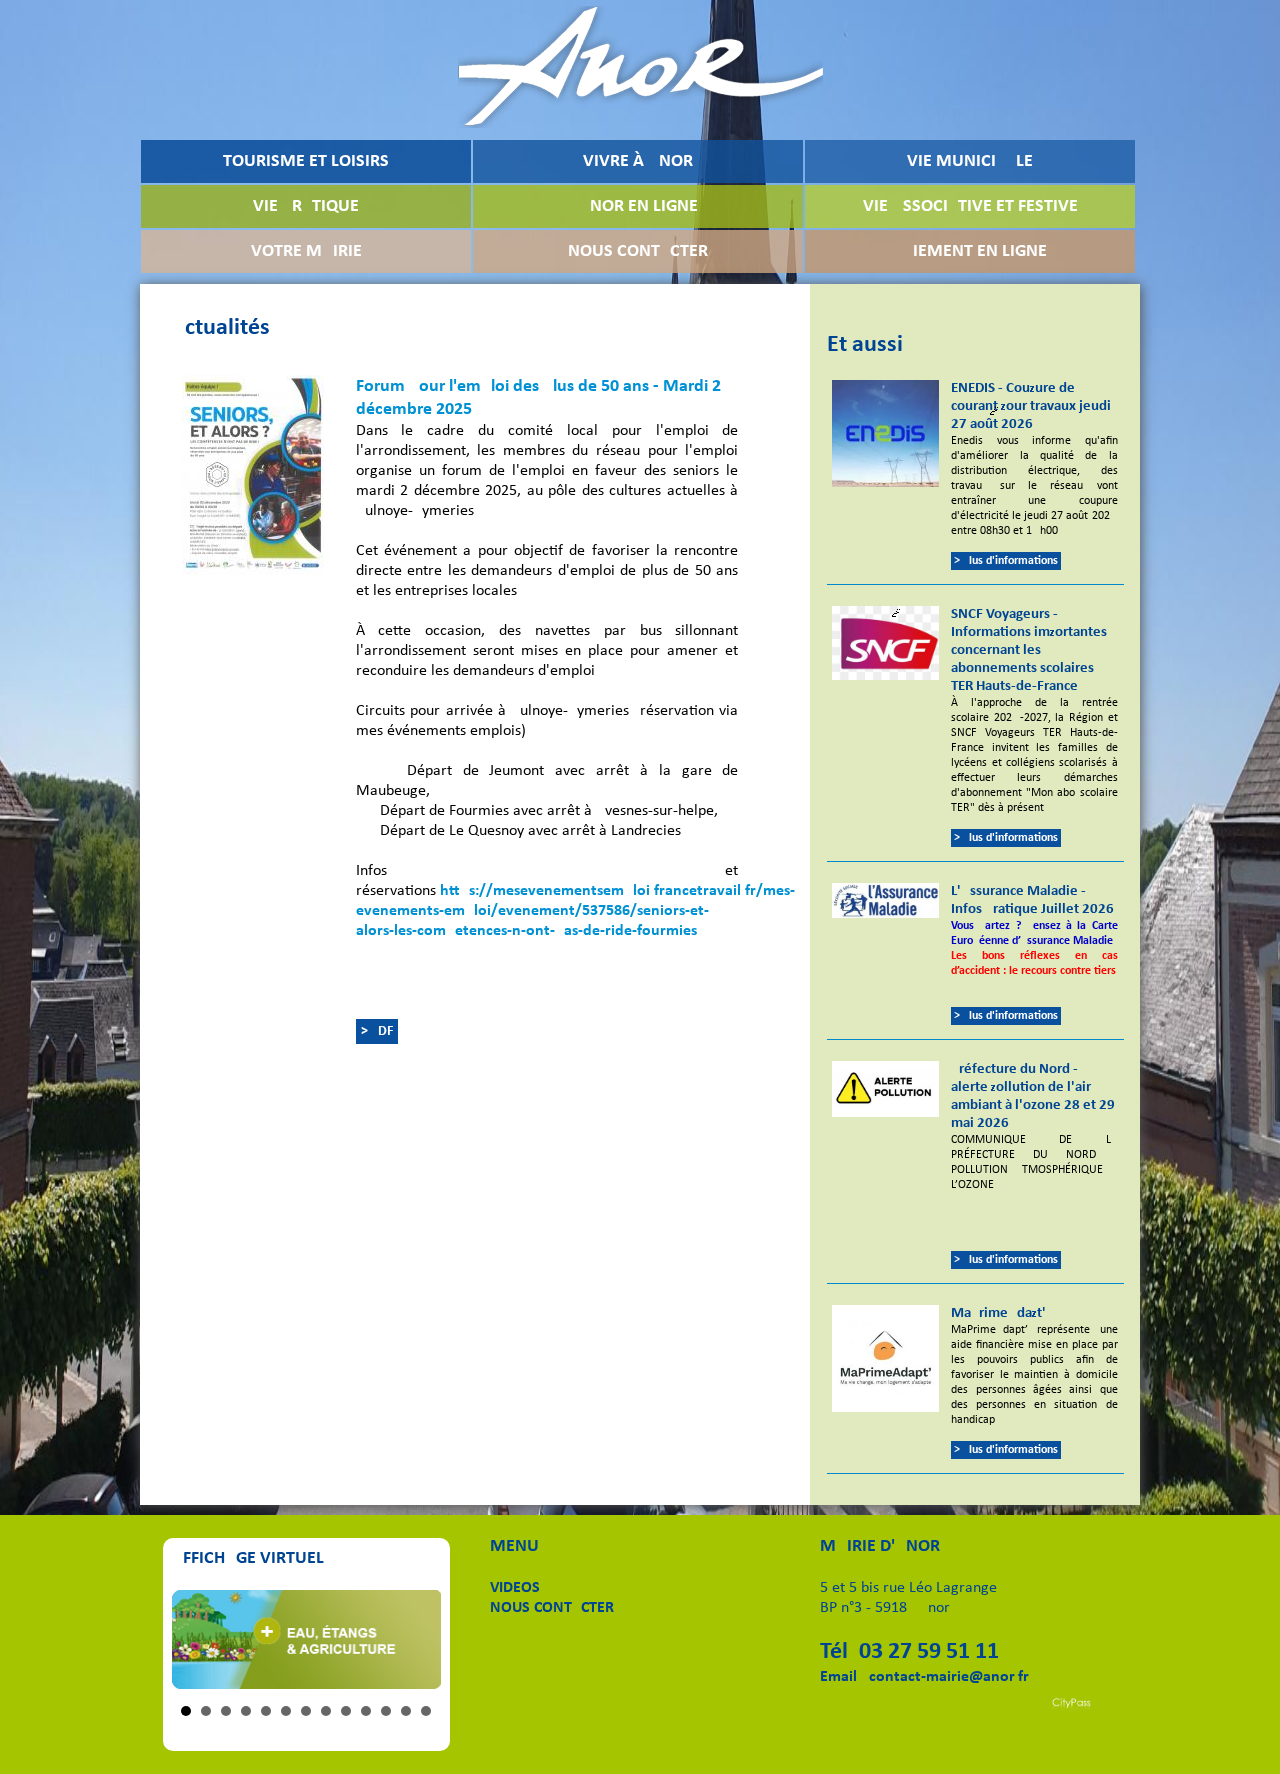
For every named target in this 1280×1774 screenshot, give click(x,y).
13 (426, 1711)
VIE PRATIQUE (306, 206)
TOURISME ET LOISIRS (306, 161)
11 (386, 1711)
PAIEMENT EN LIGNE (970, 251)
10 (366, 1711)
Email (838, 1677)
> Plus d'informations (1006, 561)
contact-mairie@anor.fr (949, 1677)
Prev (198, 1639)
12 (406, 1711)
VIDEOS (515, 1588)
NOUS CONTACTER (638, 251)
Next (415, 1639)
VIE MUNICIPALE (970, 161)
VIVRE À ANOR (638, 161)
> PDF (377, 1031)
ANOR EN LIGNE (638, 206)
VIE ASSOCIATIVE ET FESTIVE (970, 206)
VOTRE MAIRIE (306, 251)
